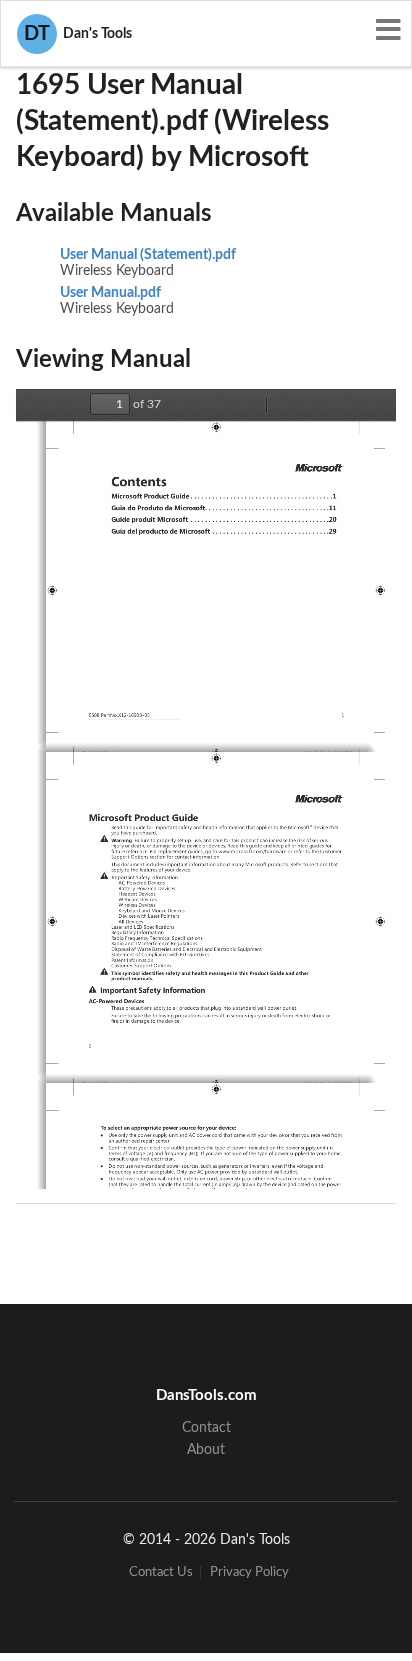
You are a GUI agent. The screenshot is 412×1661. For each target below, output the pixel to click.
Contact (206, 1428)
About (206, 1450)
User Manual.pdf (110, 293)
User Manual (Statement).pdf (148, 255)
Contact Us (161, 1572)
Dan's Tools (78, 34)
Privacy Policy (249, 1572)
